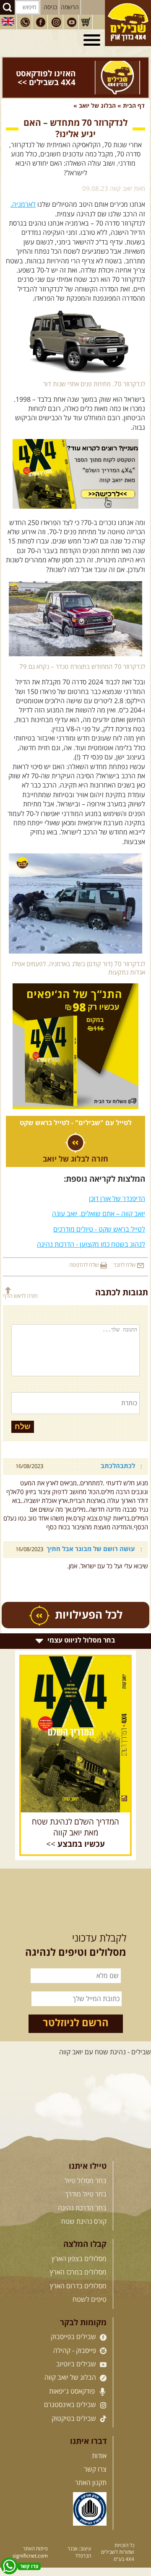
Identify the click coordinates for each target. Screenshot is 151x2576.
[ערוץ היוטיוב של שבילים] (72, 22)
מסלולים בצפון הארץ (79, 2259)
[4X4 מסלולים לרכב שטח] (75, 1734)
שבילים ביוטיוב (77, 2364)
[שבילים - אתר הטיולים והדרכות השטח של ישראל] (128, 23)
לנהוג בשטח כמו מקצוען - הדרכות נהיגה (91, 1245)
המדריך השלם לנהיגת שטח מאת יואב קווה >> (75, 1833)
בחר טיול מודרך (86, 2194)
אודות (99, 2456)
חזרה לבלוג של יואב (75, 1159)
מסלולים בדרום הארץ (78, 2286)
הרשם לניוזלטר (76, 2023)
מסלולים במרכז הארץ (78, 2272)
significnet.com (30, 2556)
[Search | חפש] (7, 7)
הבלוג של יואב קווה (71, 2378)
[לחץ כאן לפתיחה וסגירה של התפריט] (93, 40)
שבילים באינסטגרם (71, 2405)
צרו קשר (95, 2469)
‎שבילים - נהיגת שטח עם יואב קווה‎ (105, 2052)
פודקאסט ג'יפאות (73, 2391)
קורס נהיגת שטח (84, 2222)
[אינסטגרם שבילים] (56, 22)
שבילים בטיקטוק (75, 2419)
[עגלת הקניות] (86, 22)
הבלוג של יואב (97, 106)
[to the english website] (8, 21)
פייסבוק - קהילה (75, 2351)
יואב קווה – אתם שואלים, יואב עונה (99, 1214)
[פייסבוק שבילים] (41, 22)
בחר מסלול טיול (86, 2181)
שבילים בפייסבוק (74, 2337)
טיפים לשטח (90, 2300)
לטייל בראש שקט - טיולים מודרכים (99, 1230)
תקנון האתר (91, 2483)
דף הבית (134, 106)
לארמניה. (23, 205)
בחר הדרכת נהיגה (82, 2208)
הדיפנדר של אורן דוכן (117, 1199)
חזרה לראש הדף (20, 1296)
